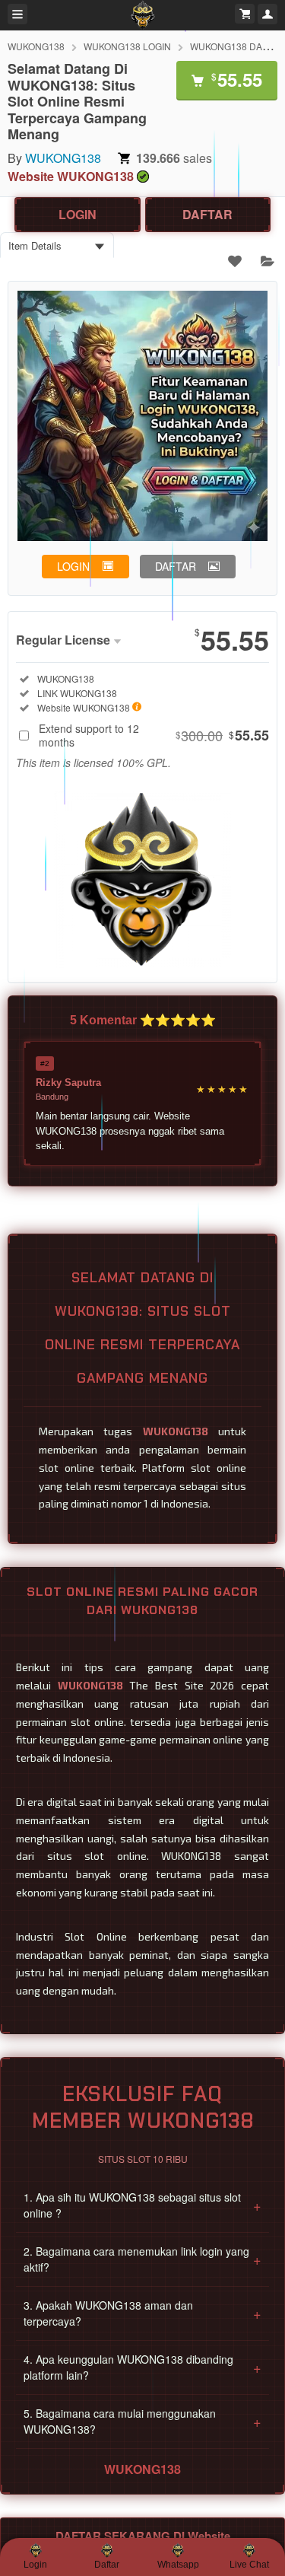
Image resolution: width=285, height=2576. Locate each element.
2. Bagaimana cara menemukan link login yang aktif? (142, 2259)
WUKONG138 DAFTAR (237, 46)
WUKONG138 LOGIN (127, 46)
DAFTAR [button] (176, 566)
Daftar (107, 2565)
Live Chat (249, 2565)
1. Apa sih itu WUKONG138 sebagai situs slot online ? (142, 2205)
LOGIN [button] (73, 566)
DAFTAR (207, 214)
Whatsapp (178, 2565)
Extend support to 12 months (154, 735)
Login (35, 2565)
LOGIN (78, 214)
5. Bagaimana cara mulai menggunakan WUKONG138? (142, 2421)
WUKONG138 (36, 46)
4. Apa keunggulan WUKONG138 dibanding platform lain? (142, 2367)
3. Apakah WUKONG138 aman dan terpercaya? (142, 2313)
